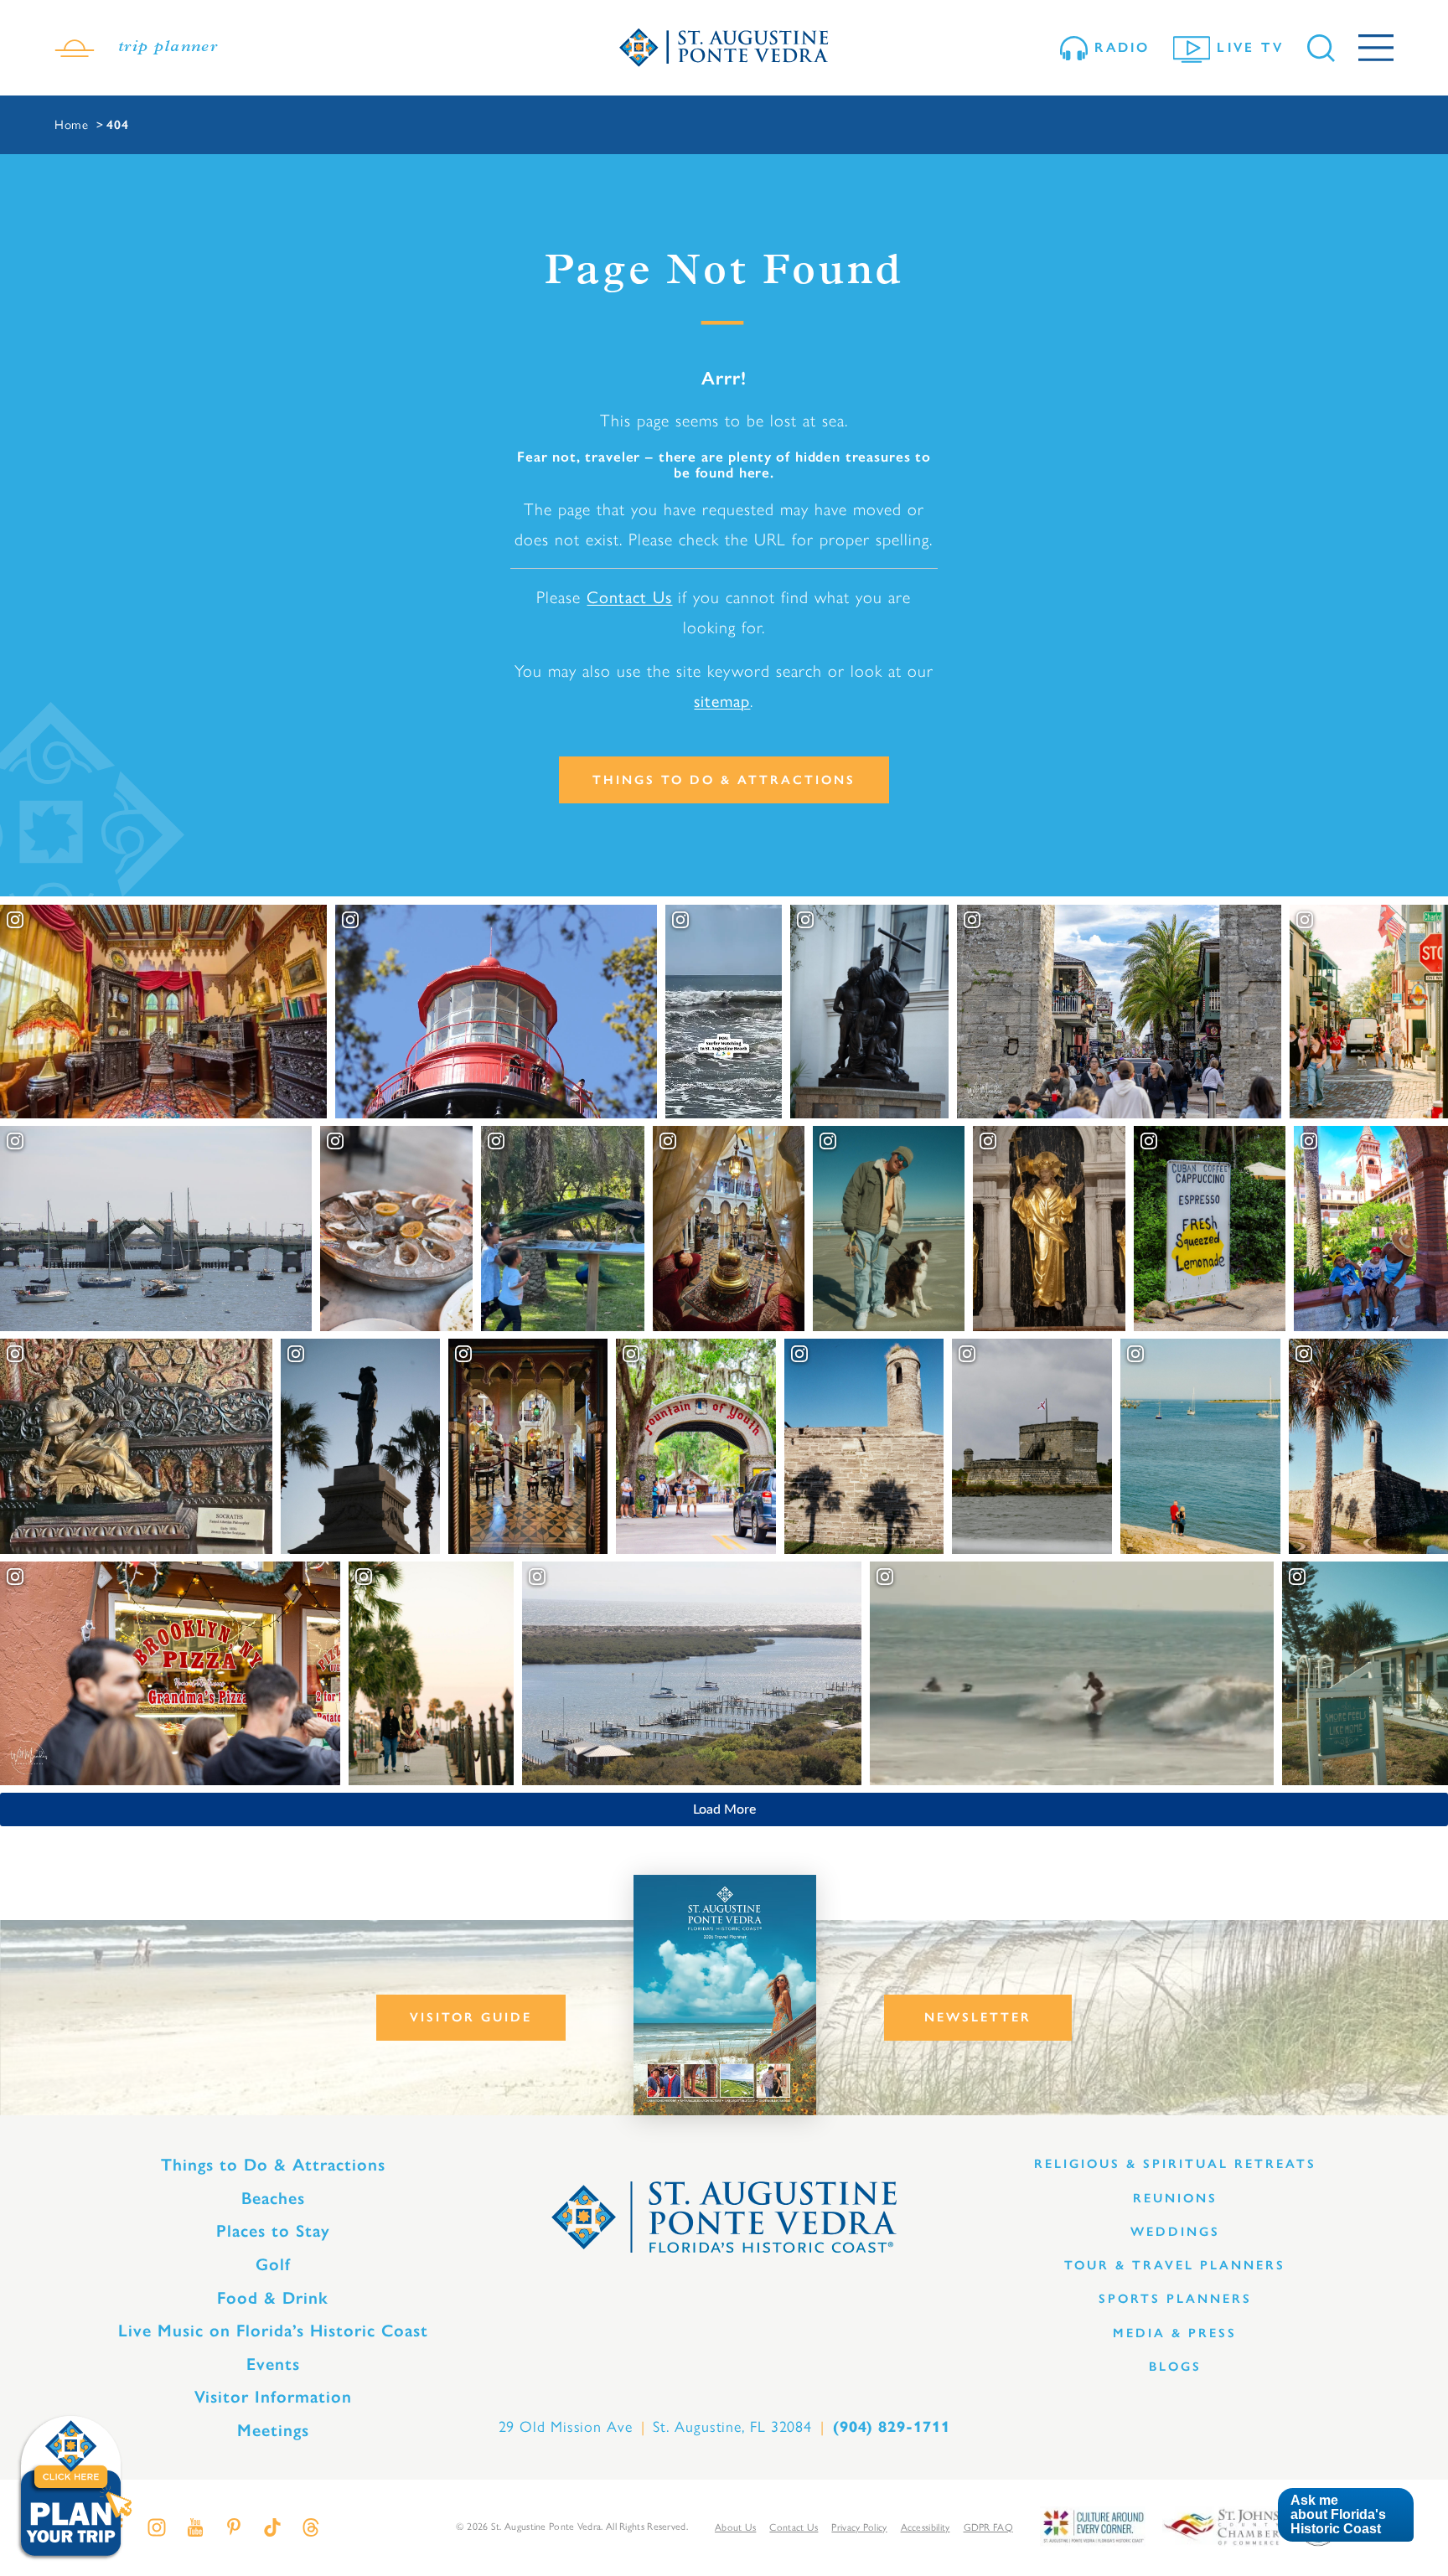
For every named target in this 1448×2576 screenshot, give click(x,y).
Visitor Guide (471, 2017)
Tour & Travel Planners (1175, 2265)
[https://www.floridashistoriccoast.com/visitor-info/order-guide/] (725, 1995)
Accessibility (926, 2527)
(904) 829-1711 (892, 2427)
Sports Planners (1175, 2299)
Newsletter (978, 2017)
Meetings (273, 2430)
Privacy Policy (859, 2527)
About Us (735, 2527)
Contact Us (629, 597)
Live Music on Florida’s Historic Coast (273, 2331)
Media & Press (1175, 2333)
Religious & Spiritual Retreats (1175, 2164)
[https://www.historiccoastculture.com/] (1093, 2525)
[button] (1345, 2515)
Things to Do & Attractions (724, 780)
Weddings (1175, 2232)
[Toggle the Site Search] (1321, 48)
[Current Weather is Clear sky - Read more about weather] (75, 48)
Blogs (1175, 2367)
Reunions (1175, 2198)
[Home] (724, 48)
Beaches (273, 2198)
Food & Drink (273, 2298)
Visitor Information (273, 2397)
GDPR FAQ (988, 2527)
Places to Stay (273, 2231)
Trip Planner (168, 48)
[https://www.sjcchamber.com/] (1221, 2525)
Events (273, 2364)
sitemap (722, 701)
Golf (273, 2264)
